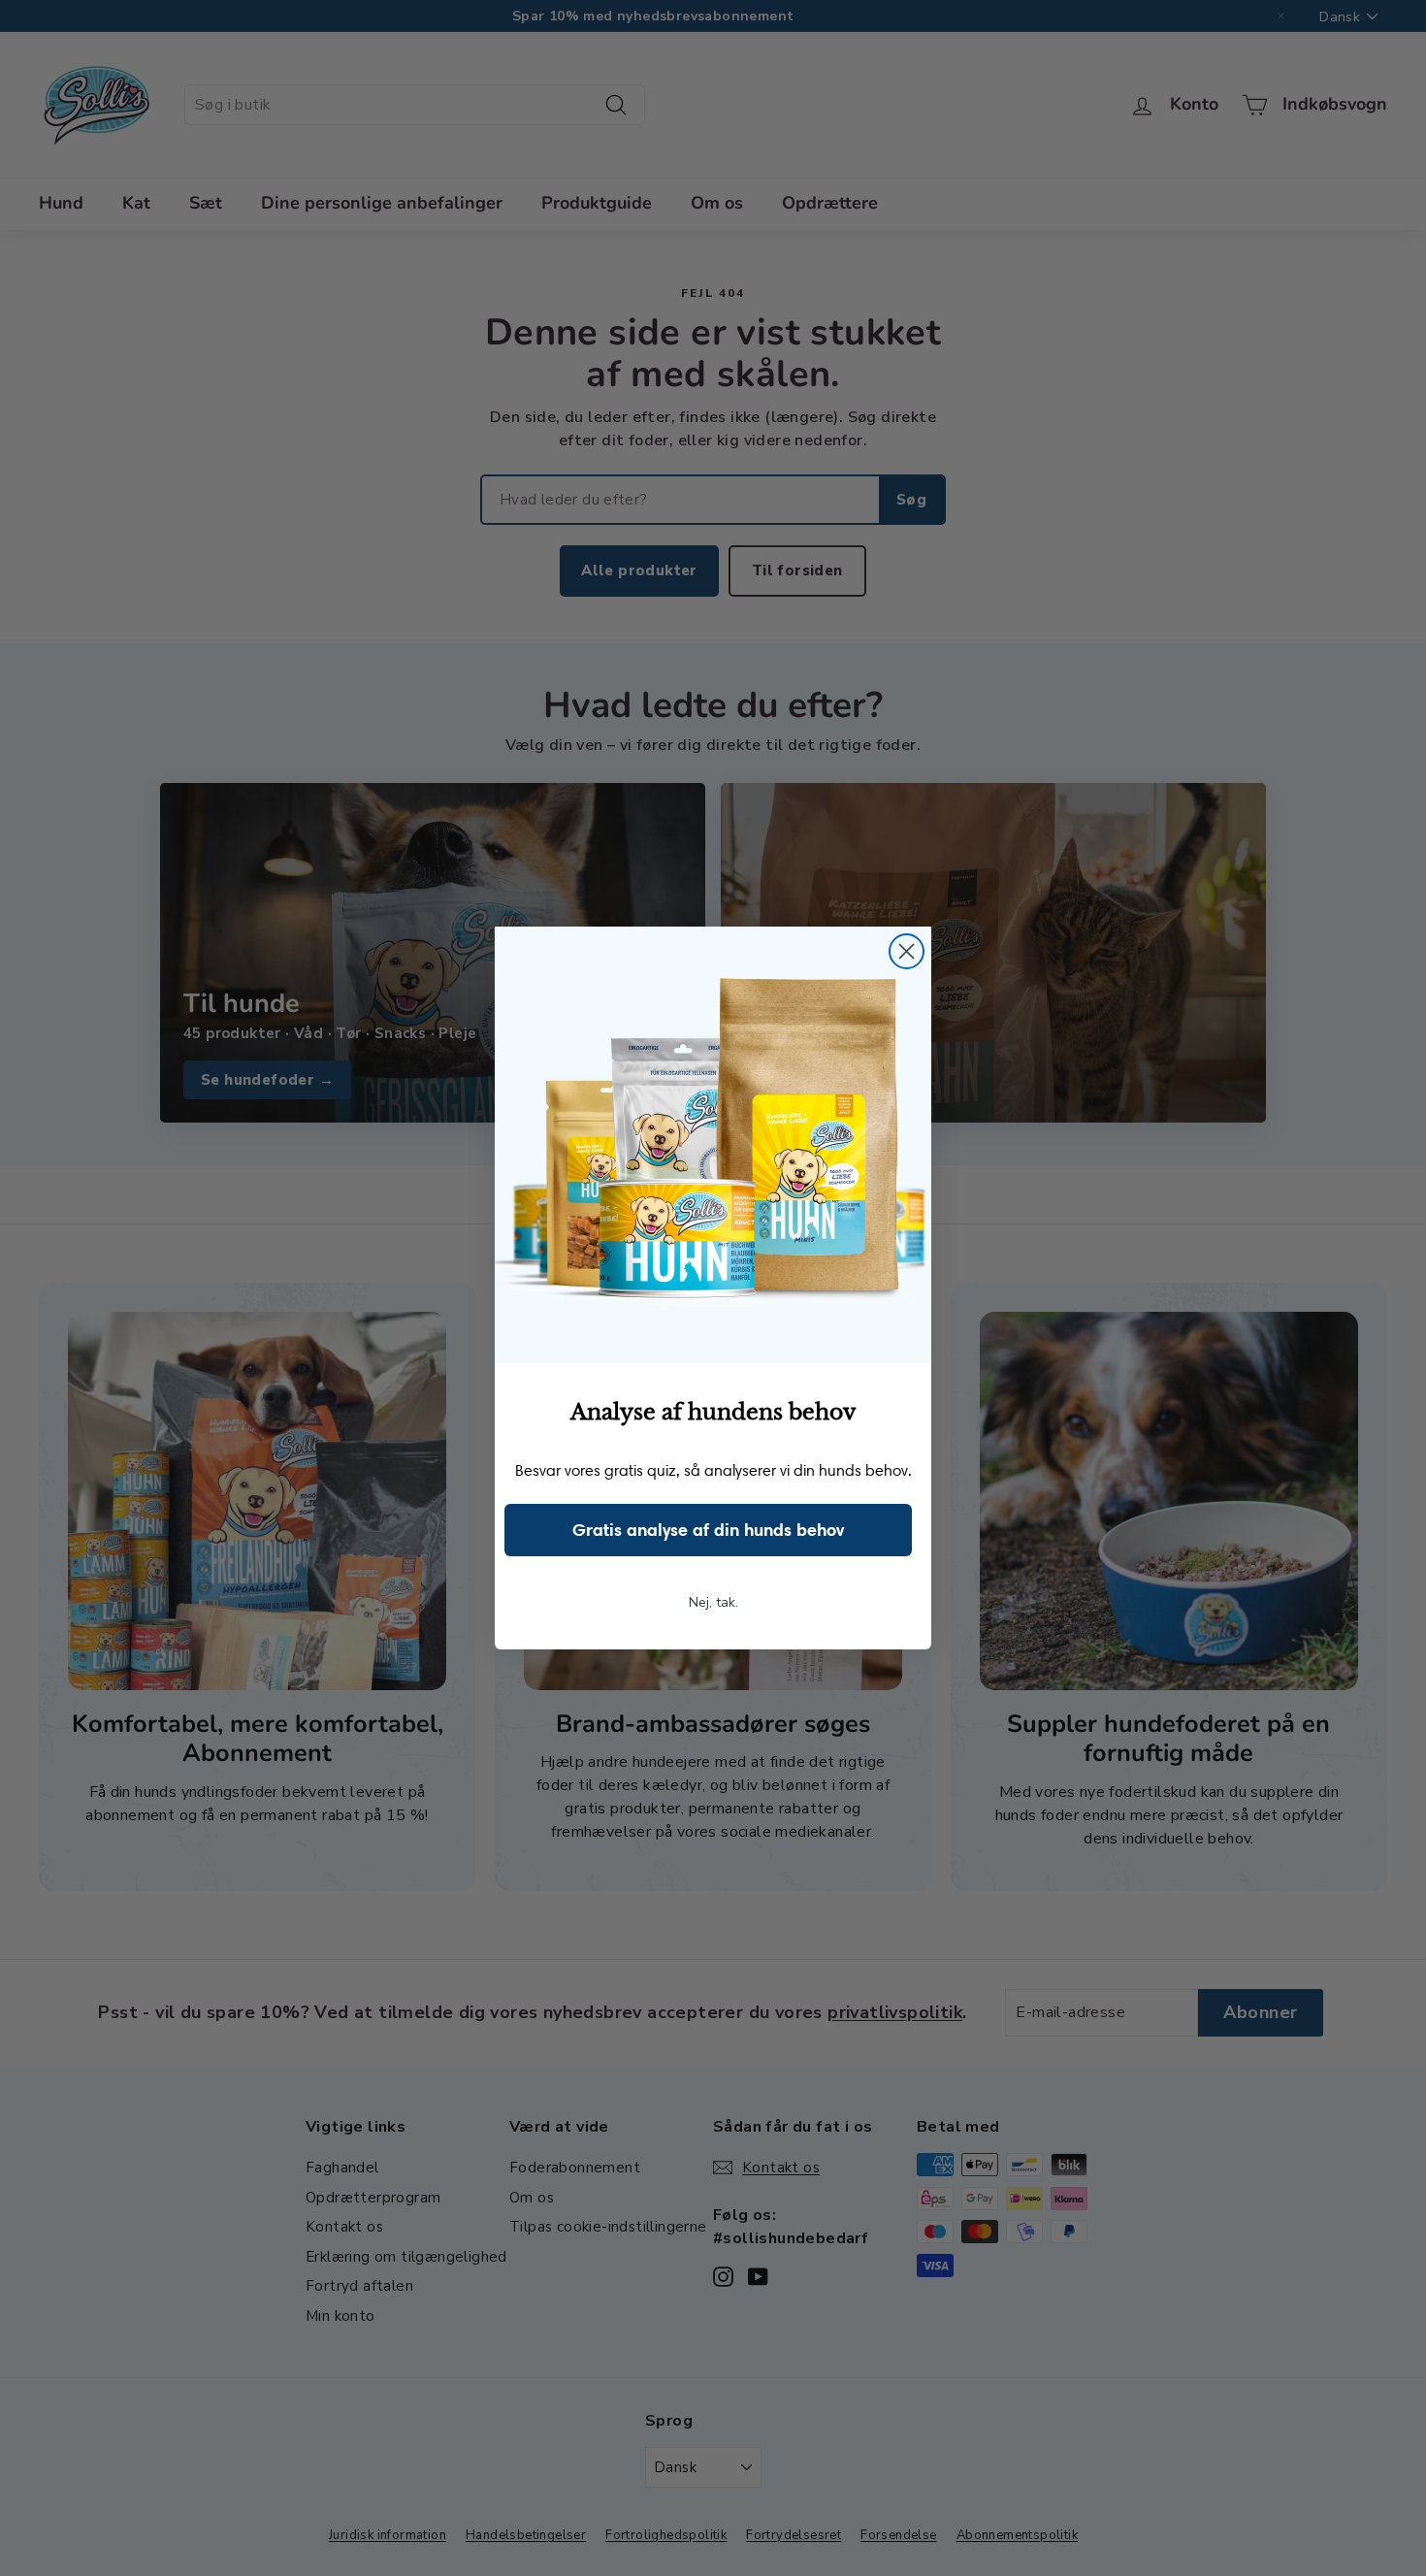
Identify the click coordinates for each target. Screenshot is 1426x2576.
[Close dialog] (907, 951)
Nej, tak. (713, 1602)
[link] (713, 1145)
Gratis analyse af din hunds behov (708, 1530)
